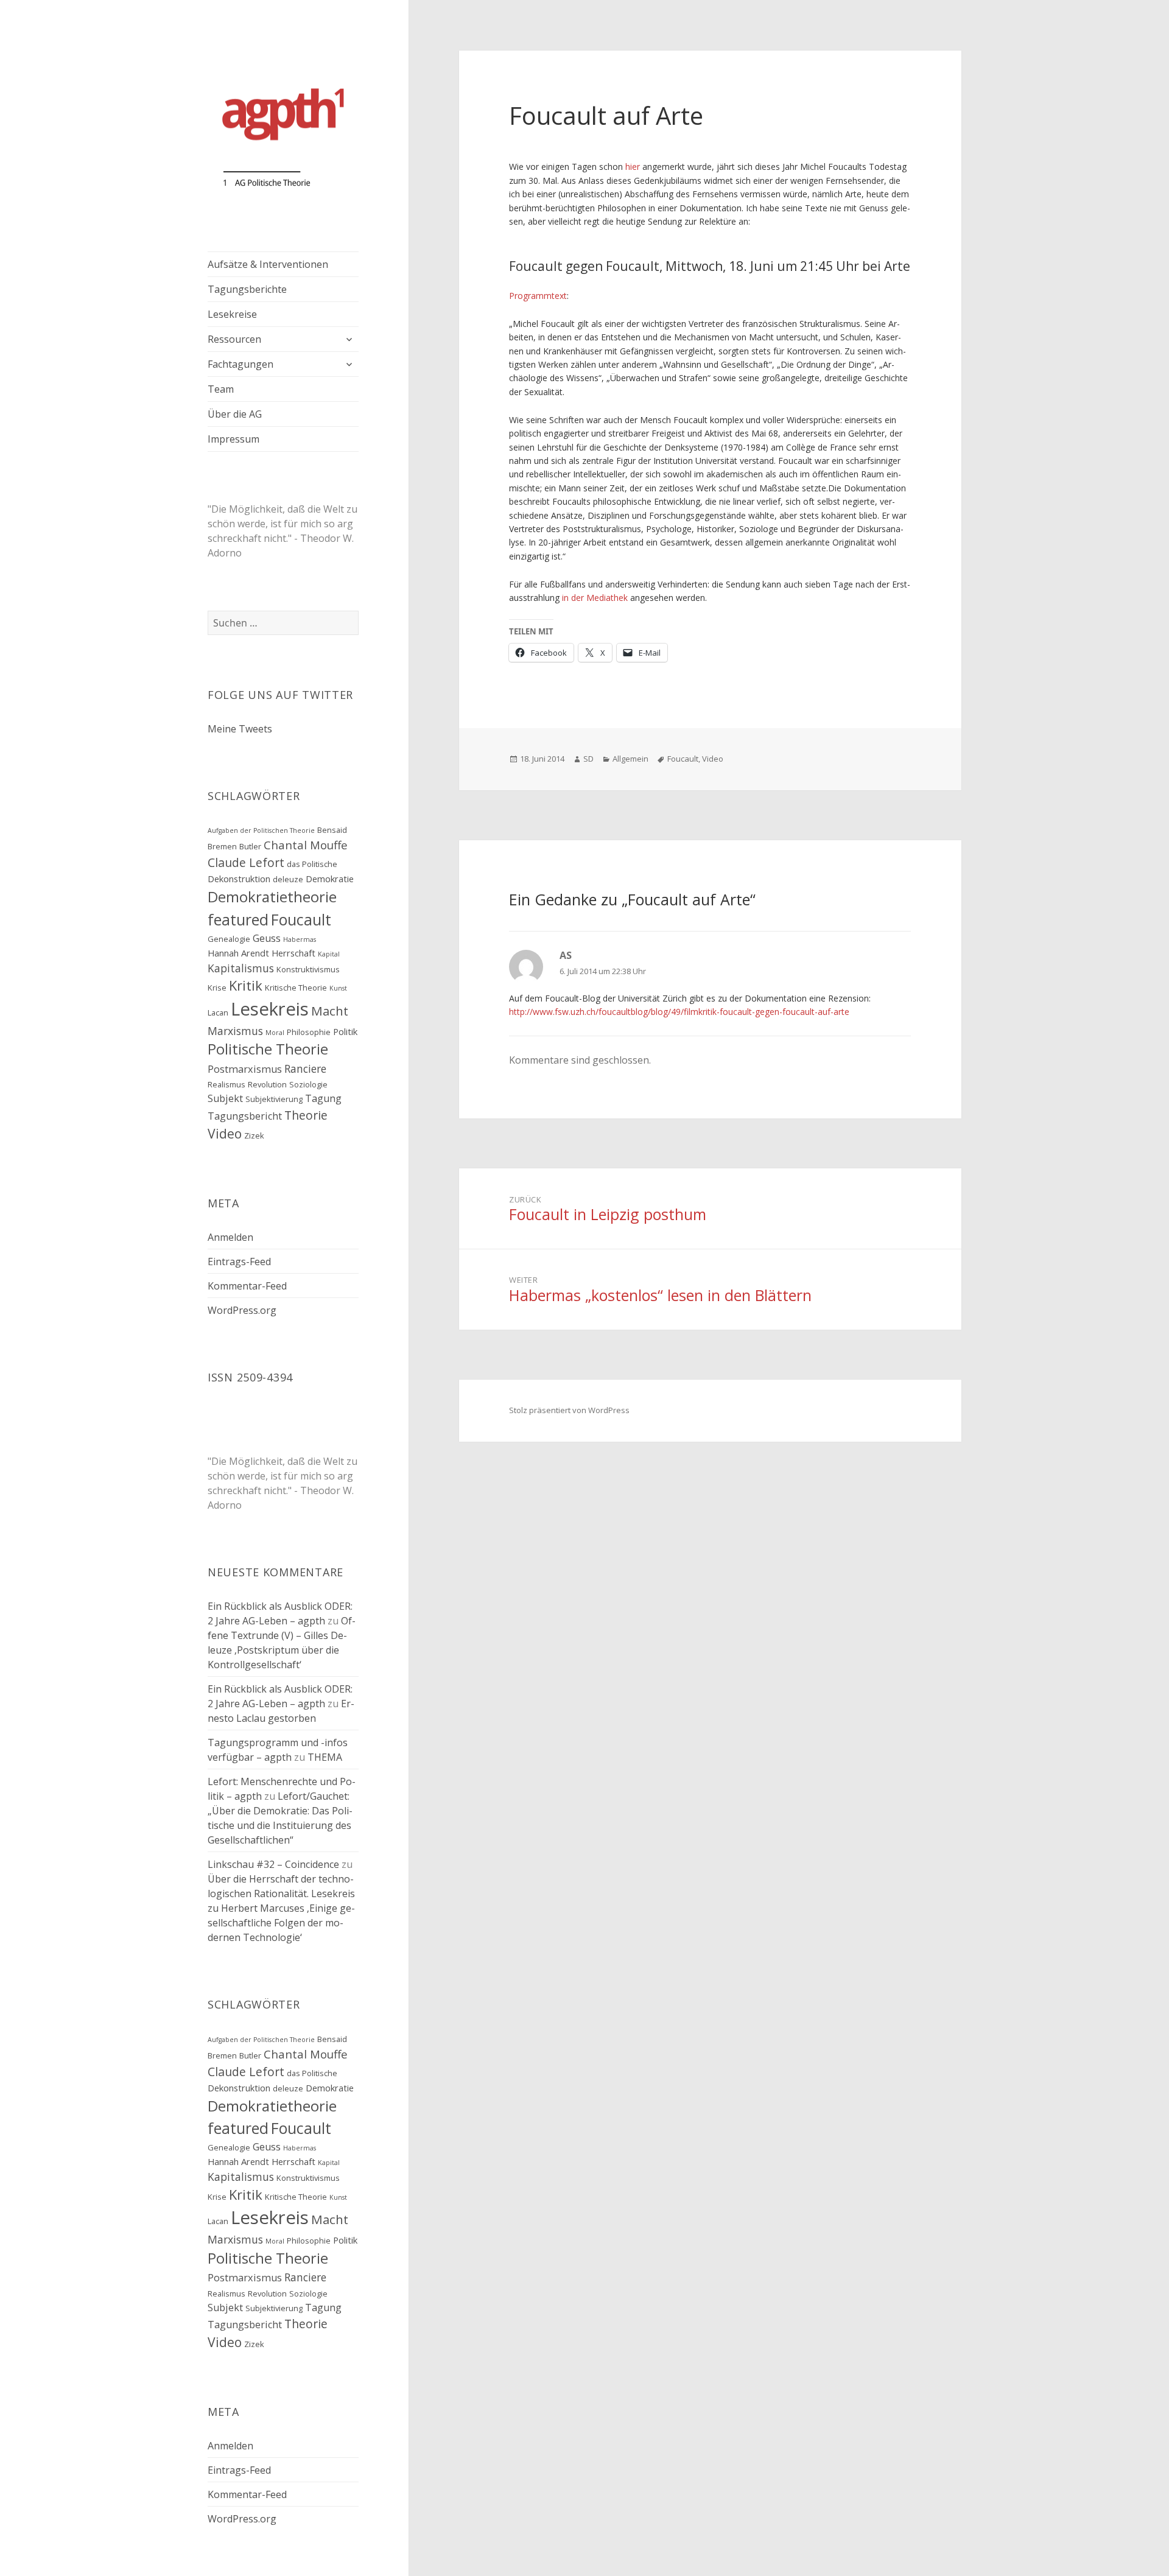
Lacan (218, 1013)
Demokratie (330, 879)
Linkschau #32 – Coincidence (273, 1864)
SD (588, 759)
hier (634, 167)
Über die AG (235, 414)
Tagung (323, 1098)
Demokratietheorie (272, 897)
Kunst (338, 988)
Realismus (226, 1084)
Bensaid (332, 830)
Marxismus (235, 1031)
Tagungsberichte (247, 289)
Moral (275, 1033)
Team (221, 389)
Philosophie (309, 1032)
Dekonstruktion (239, 879)
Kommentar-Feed (247, 1286)
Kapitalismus (241, 968)
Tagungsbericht (245, 1116)
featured (238, 920)
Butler (250, 846)
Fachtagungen (240, 364)
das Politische (312, 864)
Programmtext (538, 296)
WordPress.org (242, 1310)
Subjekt (225, 1098)
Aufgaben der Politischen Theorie (261, 830)
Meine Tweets (240, 729)
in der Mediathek (595, 598)
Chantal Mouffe (306, 845)
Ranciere (305, 1069)
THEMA (325, 1757)
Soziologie (308, 1084)
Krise (217, 988)
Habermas (300, 939)
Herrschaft (293, 953)
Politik (345, 1031)
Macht (330, 1011)
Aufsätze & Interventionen (268, 264)
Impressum (233, 439)
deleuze (288, 879)
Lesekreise (232, 314)
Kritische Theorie (296, 988)
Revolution (267, 1084)
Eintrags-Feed (239, 1262)
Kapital (329, 954)
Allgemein (630, 759)
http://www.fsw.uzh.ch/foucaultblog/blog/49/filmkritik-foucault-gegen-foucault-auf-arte (679, 1012)
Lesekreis (270, 1009)
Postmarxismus (245, 1069)
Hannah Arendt (238, 953)
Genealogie (229, 939)
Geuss (267, 938)
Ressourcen (234, 339)
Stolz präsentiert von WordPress (569, 1410)
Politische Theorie (268, 1049)
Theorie (306, 1115)
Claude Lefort (246, 862)
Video (225, 1133)
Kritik (246, 985)
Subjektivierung (274, 1099)
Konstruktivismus (308, 969)
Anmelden (230, 1237)
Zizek (254, 1135)
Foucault (301, 920)
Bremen (222, 846)
